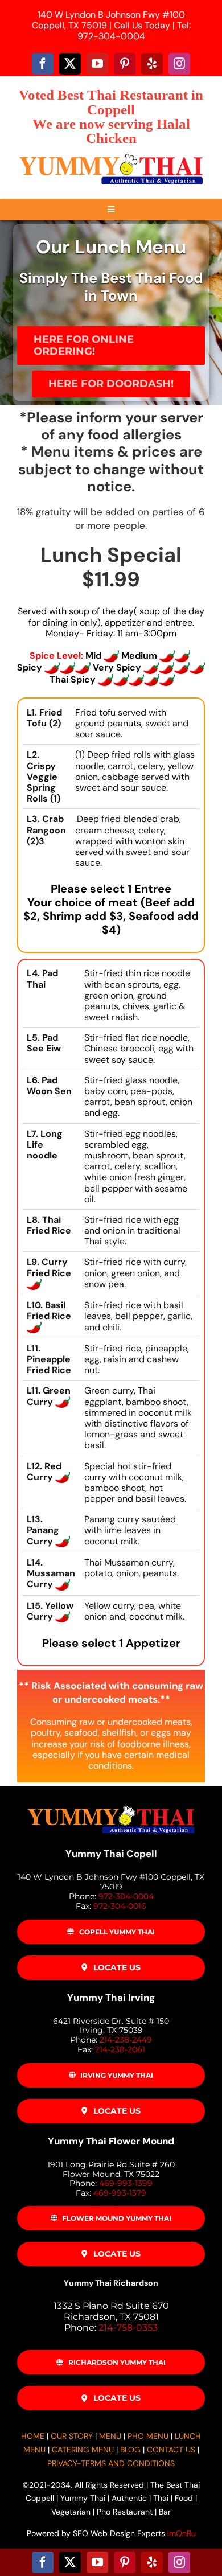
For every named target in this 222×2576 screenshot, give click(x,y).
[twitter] (70, 64)
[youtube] (97, 64)
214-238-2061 (120, 2049)
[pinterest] (125, 64)
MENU (110, 2436)
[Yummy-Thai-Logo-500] (111, 155)
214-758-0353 (128, 2328)
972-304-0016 (120, 1906)
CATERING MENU (83, 2450)
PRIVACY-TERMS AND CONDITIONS (111, 2463)
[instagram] (179, 64)
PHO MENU (148, 2436)
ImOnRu (182, 2533)
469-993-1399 (126, 2183)
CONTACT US (171, 2450)
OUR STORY (72, 2436)
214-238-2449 (126, 2040)
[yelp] (152, 64)
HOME (33, 2436)
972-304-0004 (126, 1896)
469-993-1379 (120, 2193)
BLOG (130, 2450)
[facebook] (43, 64)
